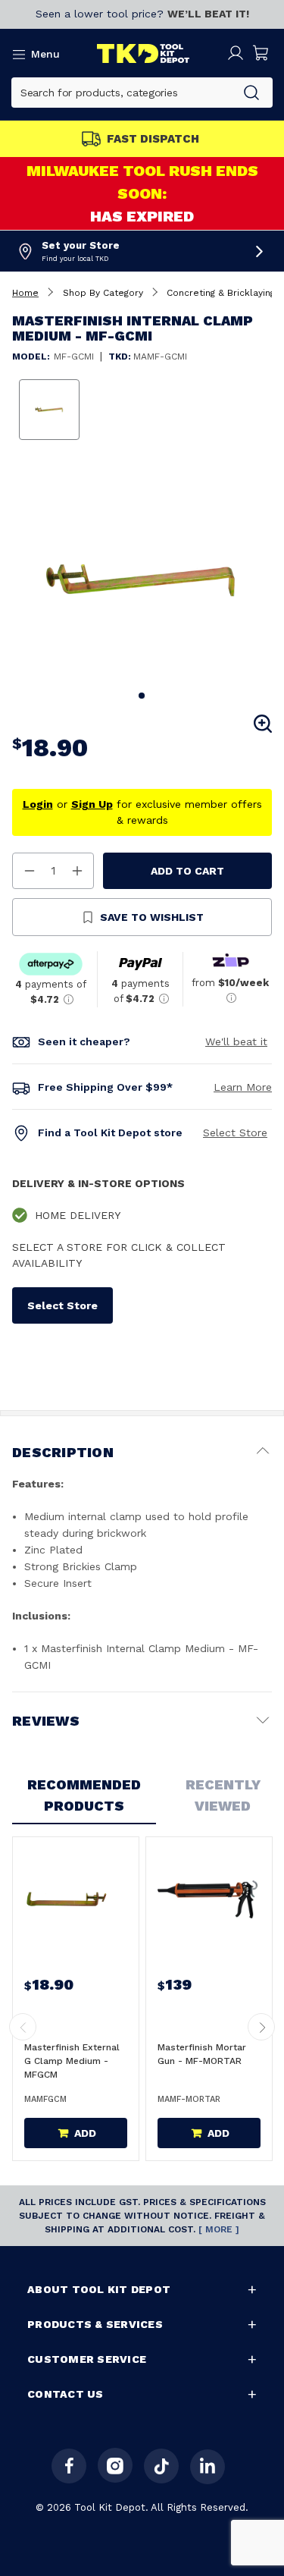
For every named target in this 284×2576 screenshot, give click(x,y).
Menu (45, 54)
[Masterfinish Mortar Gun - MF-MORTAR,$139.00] (208, 1899)
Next (261, 2027)
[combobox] (122, 93)
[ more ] (219, 2229)
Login (38, 804)
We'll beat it (236, 1041)
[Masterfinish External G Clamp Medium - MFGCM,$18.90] (74, 1899)
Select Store (235, 1132)
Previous (23, 2027)
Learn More (243, 1087)
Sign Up (92, 804)
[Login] (236, 53)
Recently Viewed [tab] (223, 1795)
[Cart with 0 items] (261, 53)
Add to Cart (187, 871)
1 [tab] (142, 696)
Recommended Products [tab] (84, 1795)
